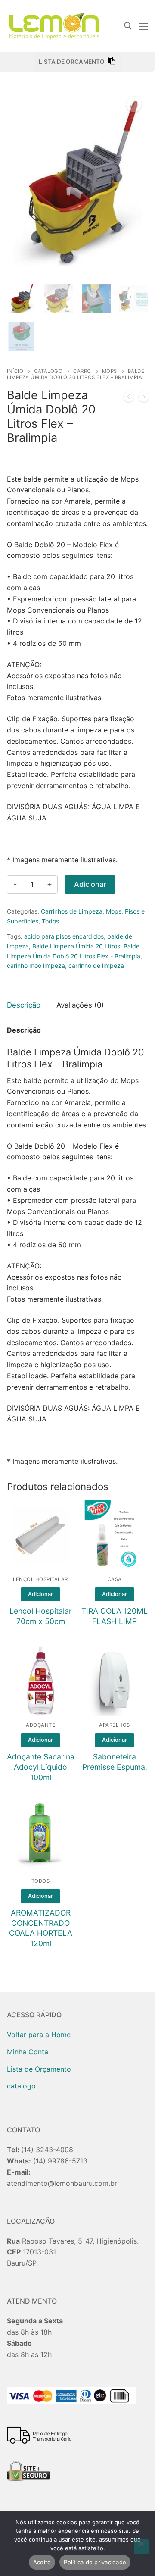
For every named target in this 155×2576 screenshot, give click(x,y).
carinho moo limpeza (36, 966)
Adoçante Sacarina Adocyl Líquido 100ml (41, 1767)
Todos (50, 921)
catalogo (48, 371)
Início (15, 371)
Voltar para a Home (39, 2035)
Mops (110, 371)
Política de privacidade (95, 2562)
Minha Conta (28, 2052)
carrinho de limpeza (96, 966)
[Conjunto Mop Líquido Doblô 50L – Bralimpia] (144, 398)
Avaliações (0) (80, 1005)
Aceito (42, 2562)
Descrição (24, 1005)
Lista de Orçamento (39, 2069)
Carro (82, 371)
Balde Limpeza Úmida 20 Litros (76, 946)
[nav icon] (143, 26)
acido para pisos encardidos (64, 936)
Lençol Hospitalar (40, 1579)
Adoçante (40, 1725)
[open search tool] (128, 26)
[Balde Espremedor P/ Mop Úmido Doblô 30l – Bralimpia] (129, 398)
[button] (134, 104)
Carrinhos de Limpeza (72, 911)
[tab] (24, 1006)
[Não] (141, 2547)
